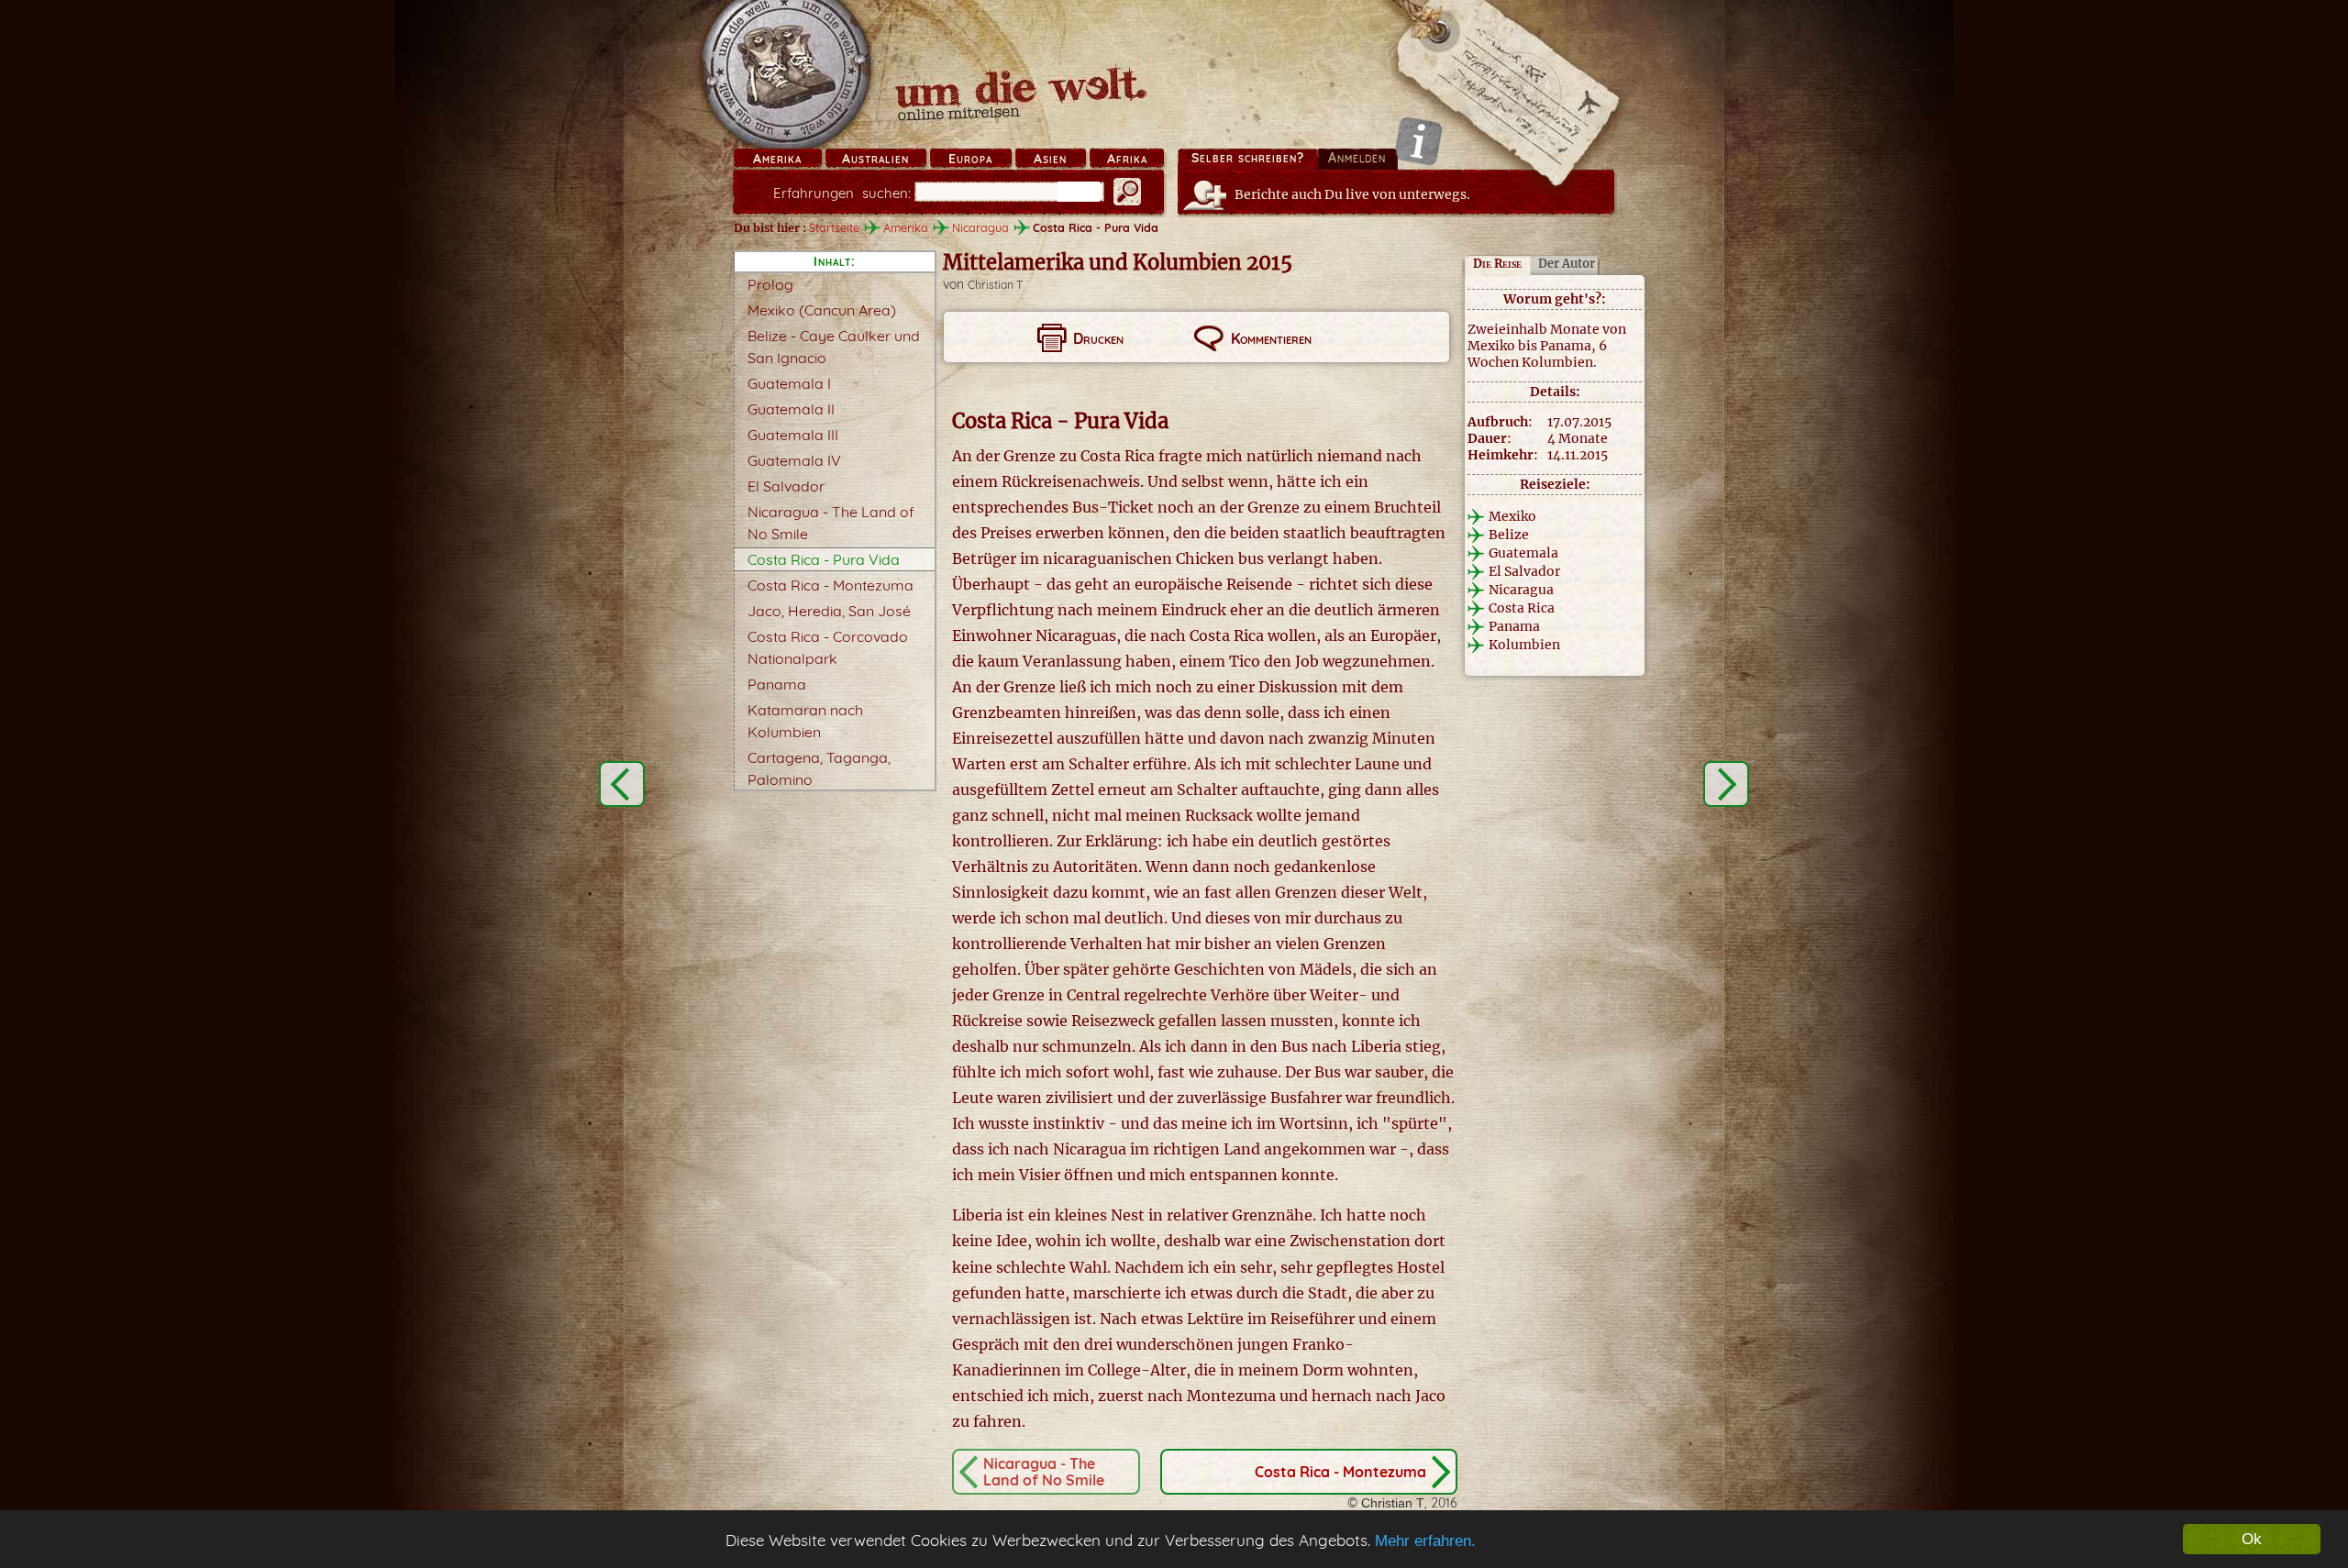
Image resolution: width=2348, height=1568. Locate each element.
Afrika (1127, 159)
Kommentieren (1271, 338)
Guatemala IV (794, 460)
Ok (2252, 1539)
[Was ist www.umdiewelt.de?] (1418, 141)
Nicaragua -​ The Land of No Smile (1044, 1472)
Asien (1050, 159)
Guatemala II (791, 409)
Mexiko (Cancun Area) (822, 310)
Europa (970, 159)
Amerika (777, 159)
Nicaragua (980, 227)
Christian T (995, 285)
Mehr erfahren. (1425, 1541)
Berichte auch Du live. (1352, 194)
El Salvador (786, 486)
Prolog (770, 284)
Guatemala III (793, 435)
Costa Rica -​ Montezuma (831, 585)
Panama (777, 684)
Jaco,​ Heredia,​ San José (829, 611)
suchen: (842, 193)
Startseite (834, 227)
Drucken (1098, 338)
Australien (875, 159)
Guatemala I (789, 383)
